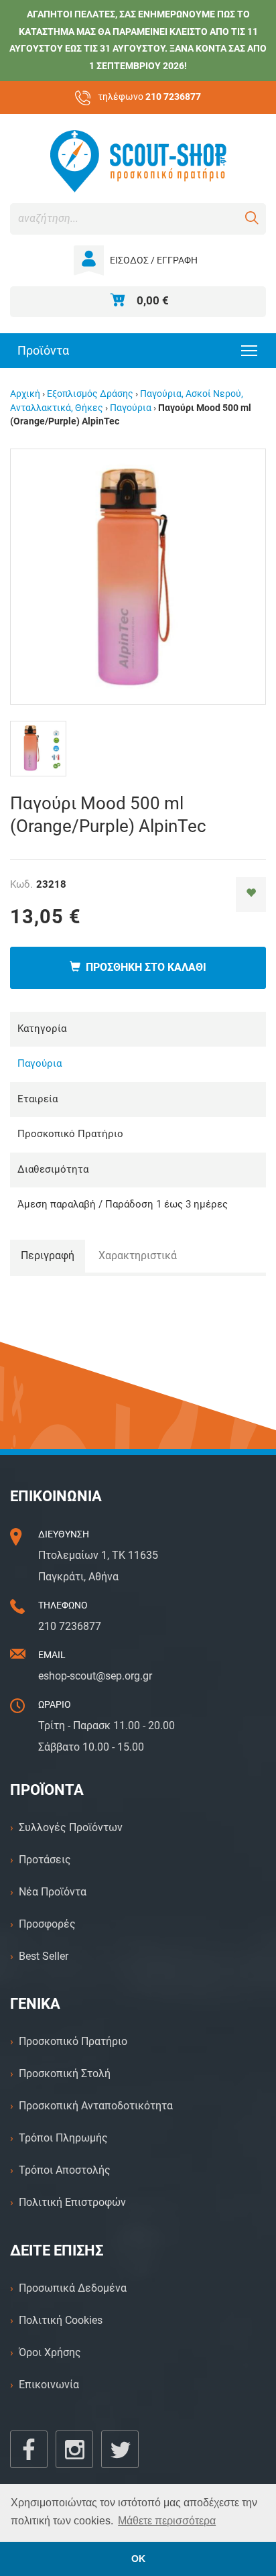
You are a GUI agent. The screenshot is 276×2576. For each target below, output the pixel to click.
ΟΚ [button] (138, 2559)
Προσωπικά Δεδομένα (73, 2288)
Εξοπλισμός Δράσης (90, 394)
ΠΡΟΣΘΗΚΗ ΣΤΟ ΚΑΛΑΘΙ (143, 967)
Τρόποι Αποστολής (65, 2170)
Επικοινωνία (49, 2385)
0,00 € (153, 300)
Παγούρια (131, 408)
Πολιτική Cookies (61, 2320)
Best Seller (44, 1956)
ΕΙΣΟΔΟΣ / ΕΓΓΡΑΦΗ (154, 260)
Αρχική (25, 394)
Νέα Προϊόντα (53, 1892)
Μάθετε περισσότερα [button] (167, 2521)
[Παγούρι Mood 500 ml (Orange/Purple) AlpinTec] (138, 576)
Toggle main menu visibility (250, 350)
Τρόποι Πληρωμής (63, 2138)
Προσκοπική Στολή (65, 2073)
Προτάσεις (45, 1860)
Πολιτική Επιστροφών (72, 2202)
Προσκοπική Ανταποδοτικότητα (96, 2106)
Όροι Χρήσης (50, 2352)
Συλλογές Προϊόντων (71, 1827)
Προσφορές (47, 1924)
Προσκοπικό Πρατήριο (73, 2041)
